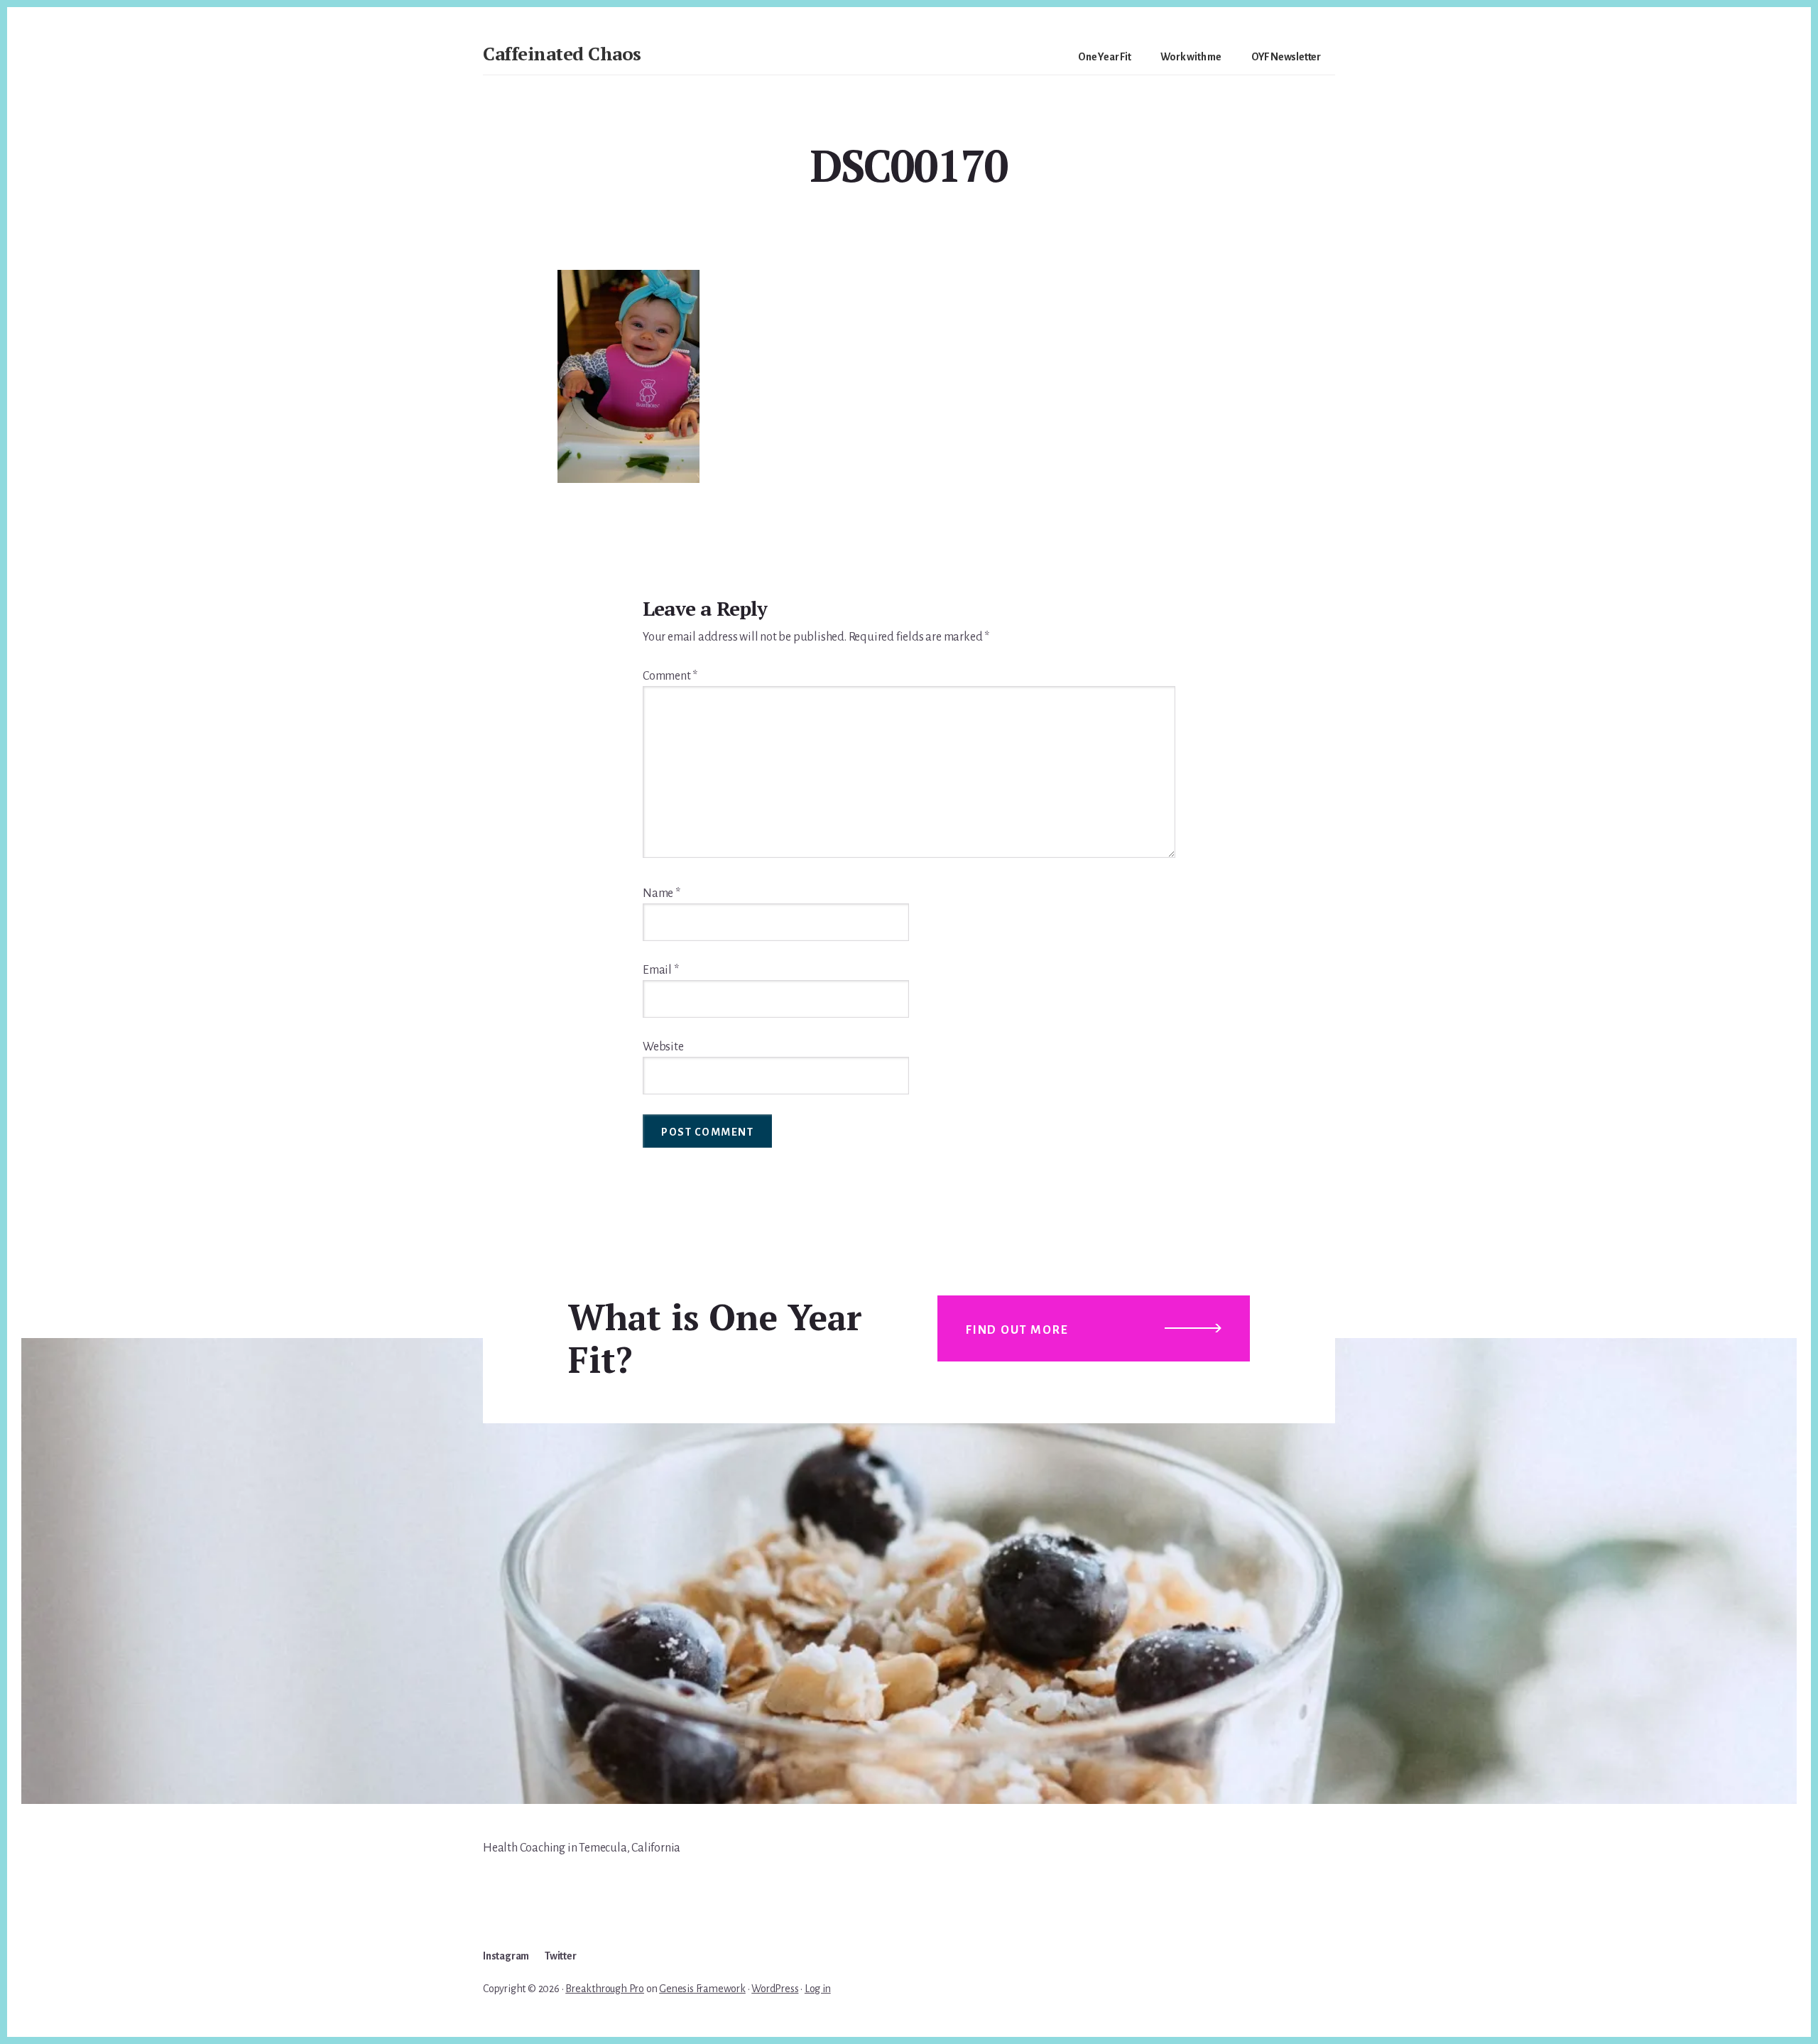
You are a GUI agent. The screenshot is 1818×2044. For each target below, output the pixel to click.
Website (663, 1047)
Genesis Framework (702, 1989)
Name (662, 893)
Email (661, 970)
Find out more (1017, 1330)
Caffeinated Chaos (562, 53)
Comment (670, 676)
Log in (818, 1989)
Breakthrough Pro (605, 1989)
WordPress (775, 1989)
